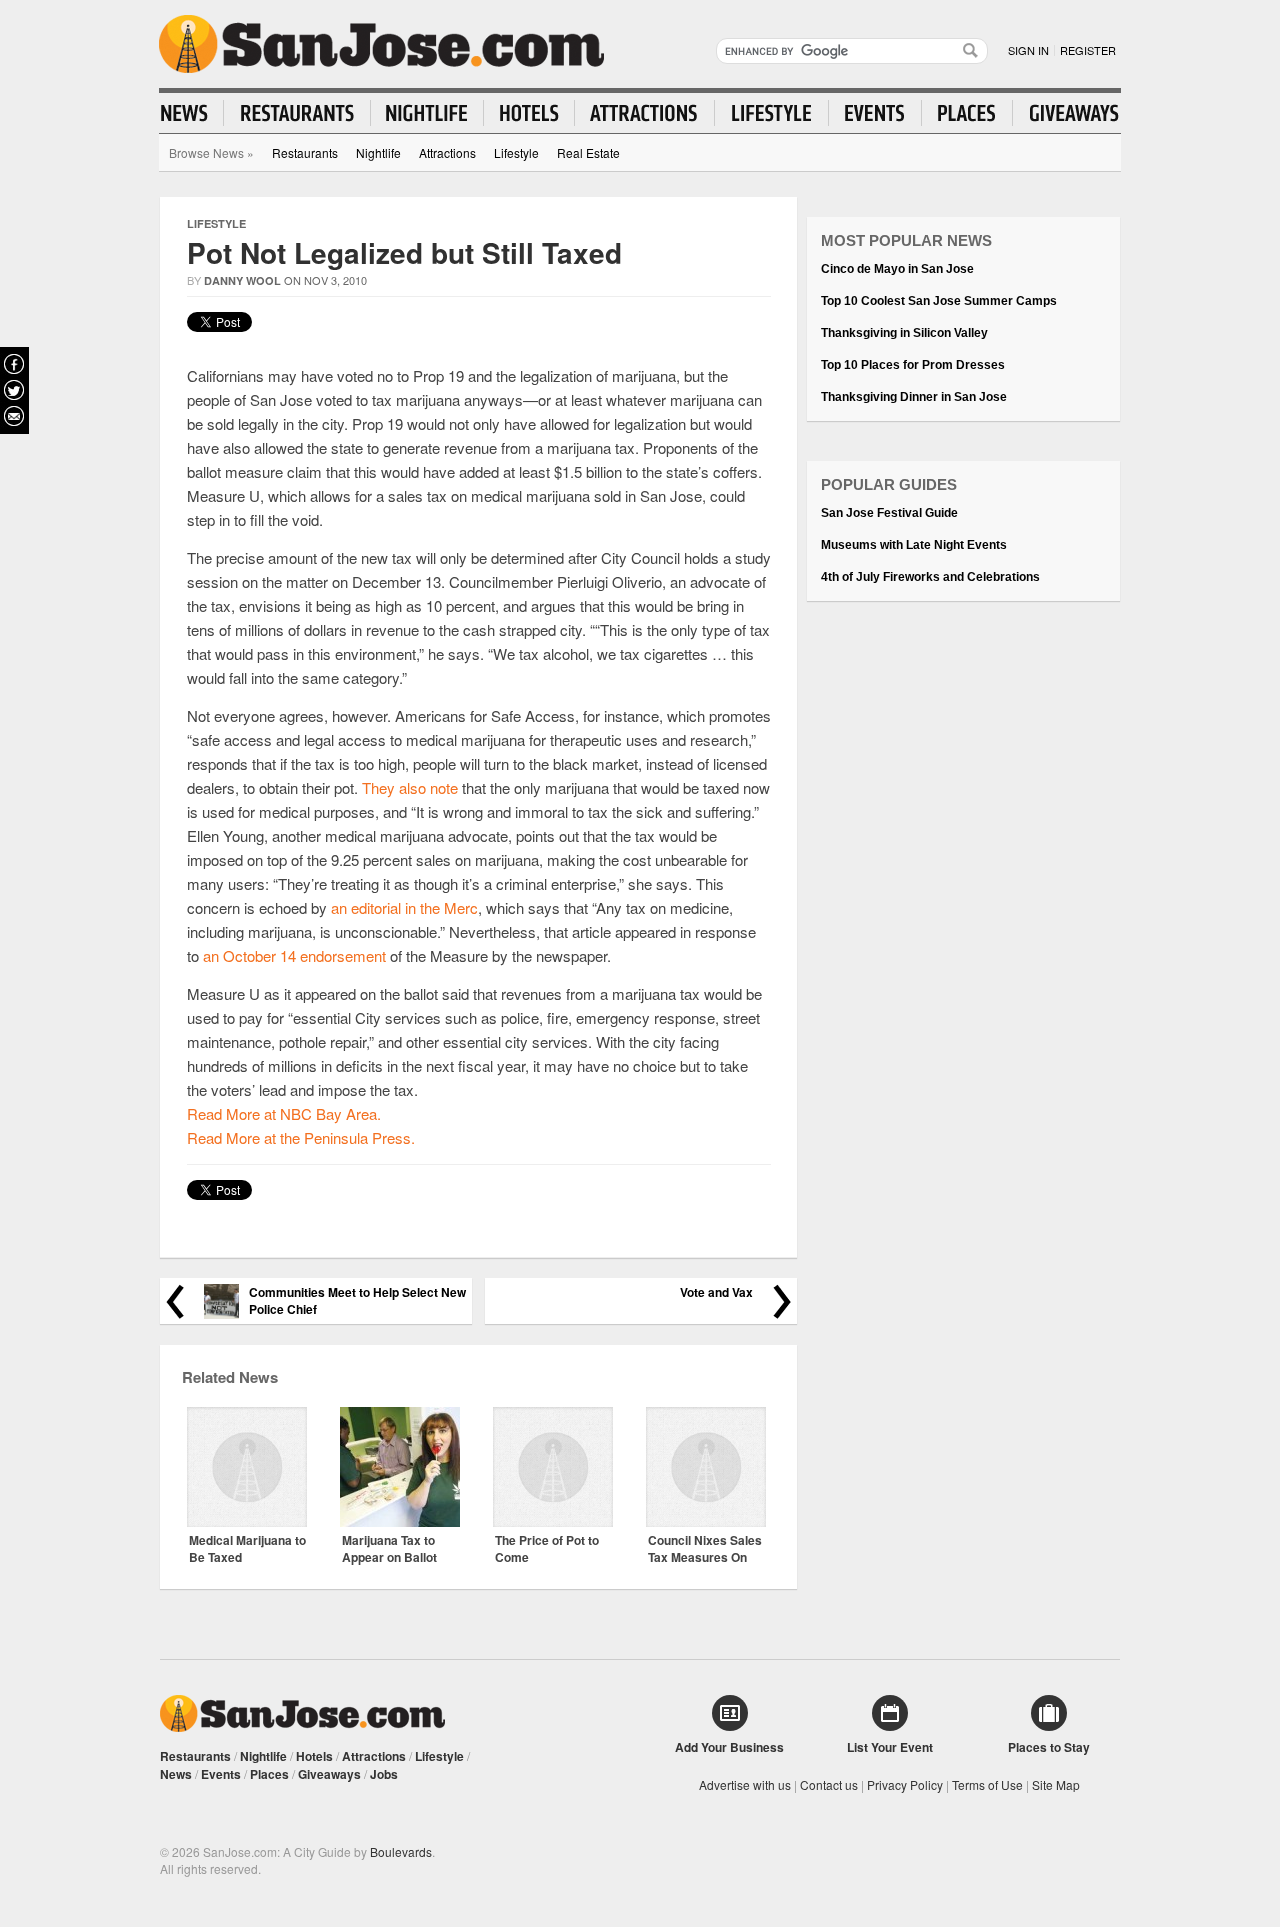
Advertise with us (745, 1784)
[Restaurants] (297, 113)
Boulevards (401, 1851)
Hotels (314, 1756)
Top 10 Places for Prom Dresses (913, 365)
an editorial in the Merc (404, 907)
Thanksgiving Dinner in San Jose (914, 397)
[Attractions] (645, 113)
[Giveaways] (1066, 113)
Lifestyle (516, 152)
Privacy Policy (905, 1784)
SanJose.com (381, 44)
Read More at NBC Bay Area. (284, 1113)
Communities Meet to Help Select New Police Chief (357, 1301)
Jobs (384, 1774)
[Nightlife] (427, 113)
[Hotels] (529, 113)
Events (221, 1774)
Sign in (1028, 50)
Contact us (829, 1784)
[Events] (875, 113)
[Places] (967, 113)
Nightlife (378, 152)
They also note (410, 787)
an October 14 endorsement (294, 955)
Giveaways (329, 1774)
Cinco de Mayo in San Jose (897, 269)
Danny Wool (242, 280)
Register (1088, 50)
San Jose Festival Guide (889, 513)
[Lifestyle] (772, 113)
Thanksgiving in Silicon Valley (904, 333)
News (176, 1774)
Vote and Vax (716, 1292)
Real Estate (588, 152)
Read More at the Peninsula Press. (301, 1137)
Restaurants (305, 152)
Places (269, 1774)
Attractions (447, 152)
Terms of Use (987, 1784)
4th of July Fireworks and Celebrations (930, 577)
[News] (192, 113)
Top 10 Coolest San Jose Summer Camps (939, 301)
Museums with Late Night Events (914, 545)
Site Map (1056, 1784)
